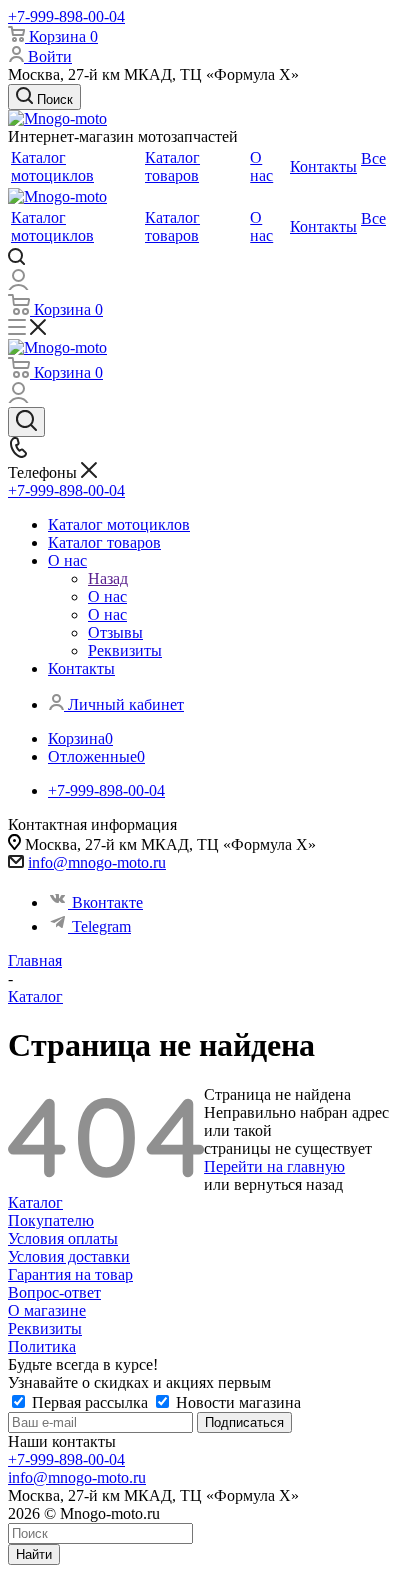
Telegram (101, 926)
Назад (108, 578)
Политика (42, 1346)
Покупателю (51, 1220)
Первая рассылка (90, 1402)
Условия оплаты (63, 1238)
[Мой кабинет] (18, 284)
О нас (107, 596)
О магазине (47, 1310)
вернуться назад (288, 1184)
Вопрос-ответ (54, 1292)
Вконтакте (107, 902)
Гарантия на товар (70, 1274)
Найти (34, 1554)
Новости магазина (236, 1402)
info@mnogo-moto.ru (97, 862)
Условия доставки (69, 1256)
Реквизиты (45, 1328)
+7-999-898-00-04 (66, 16)
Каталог (35, 1202)
